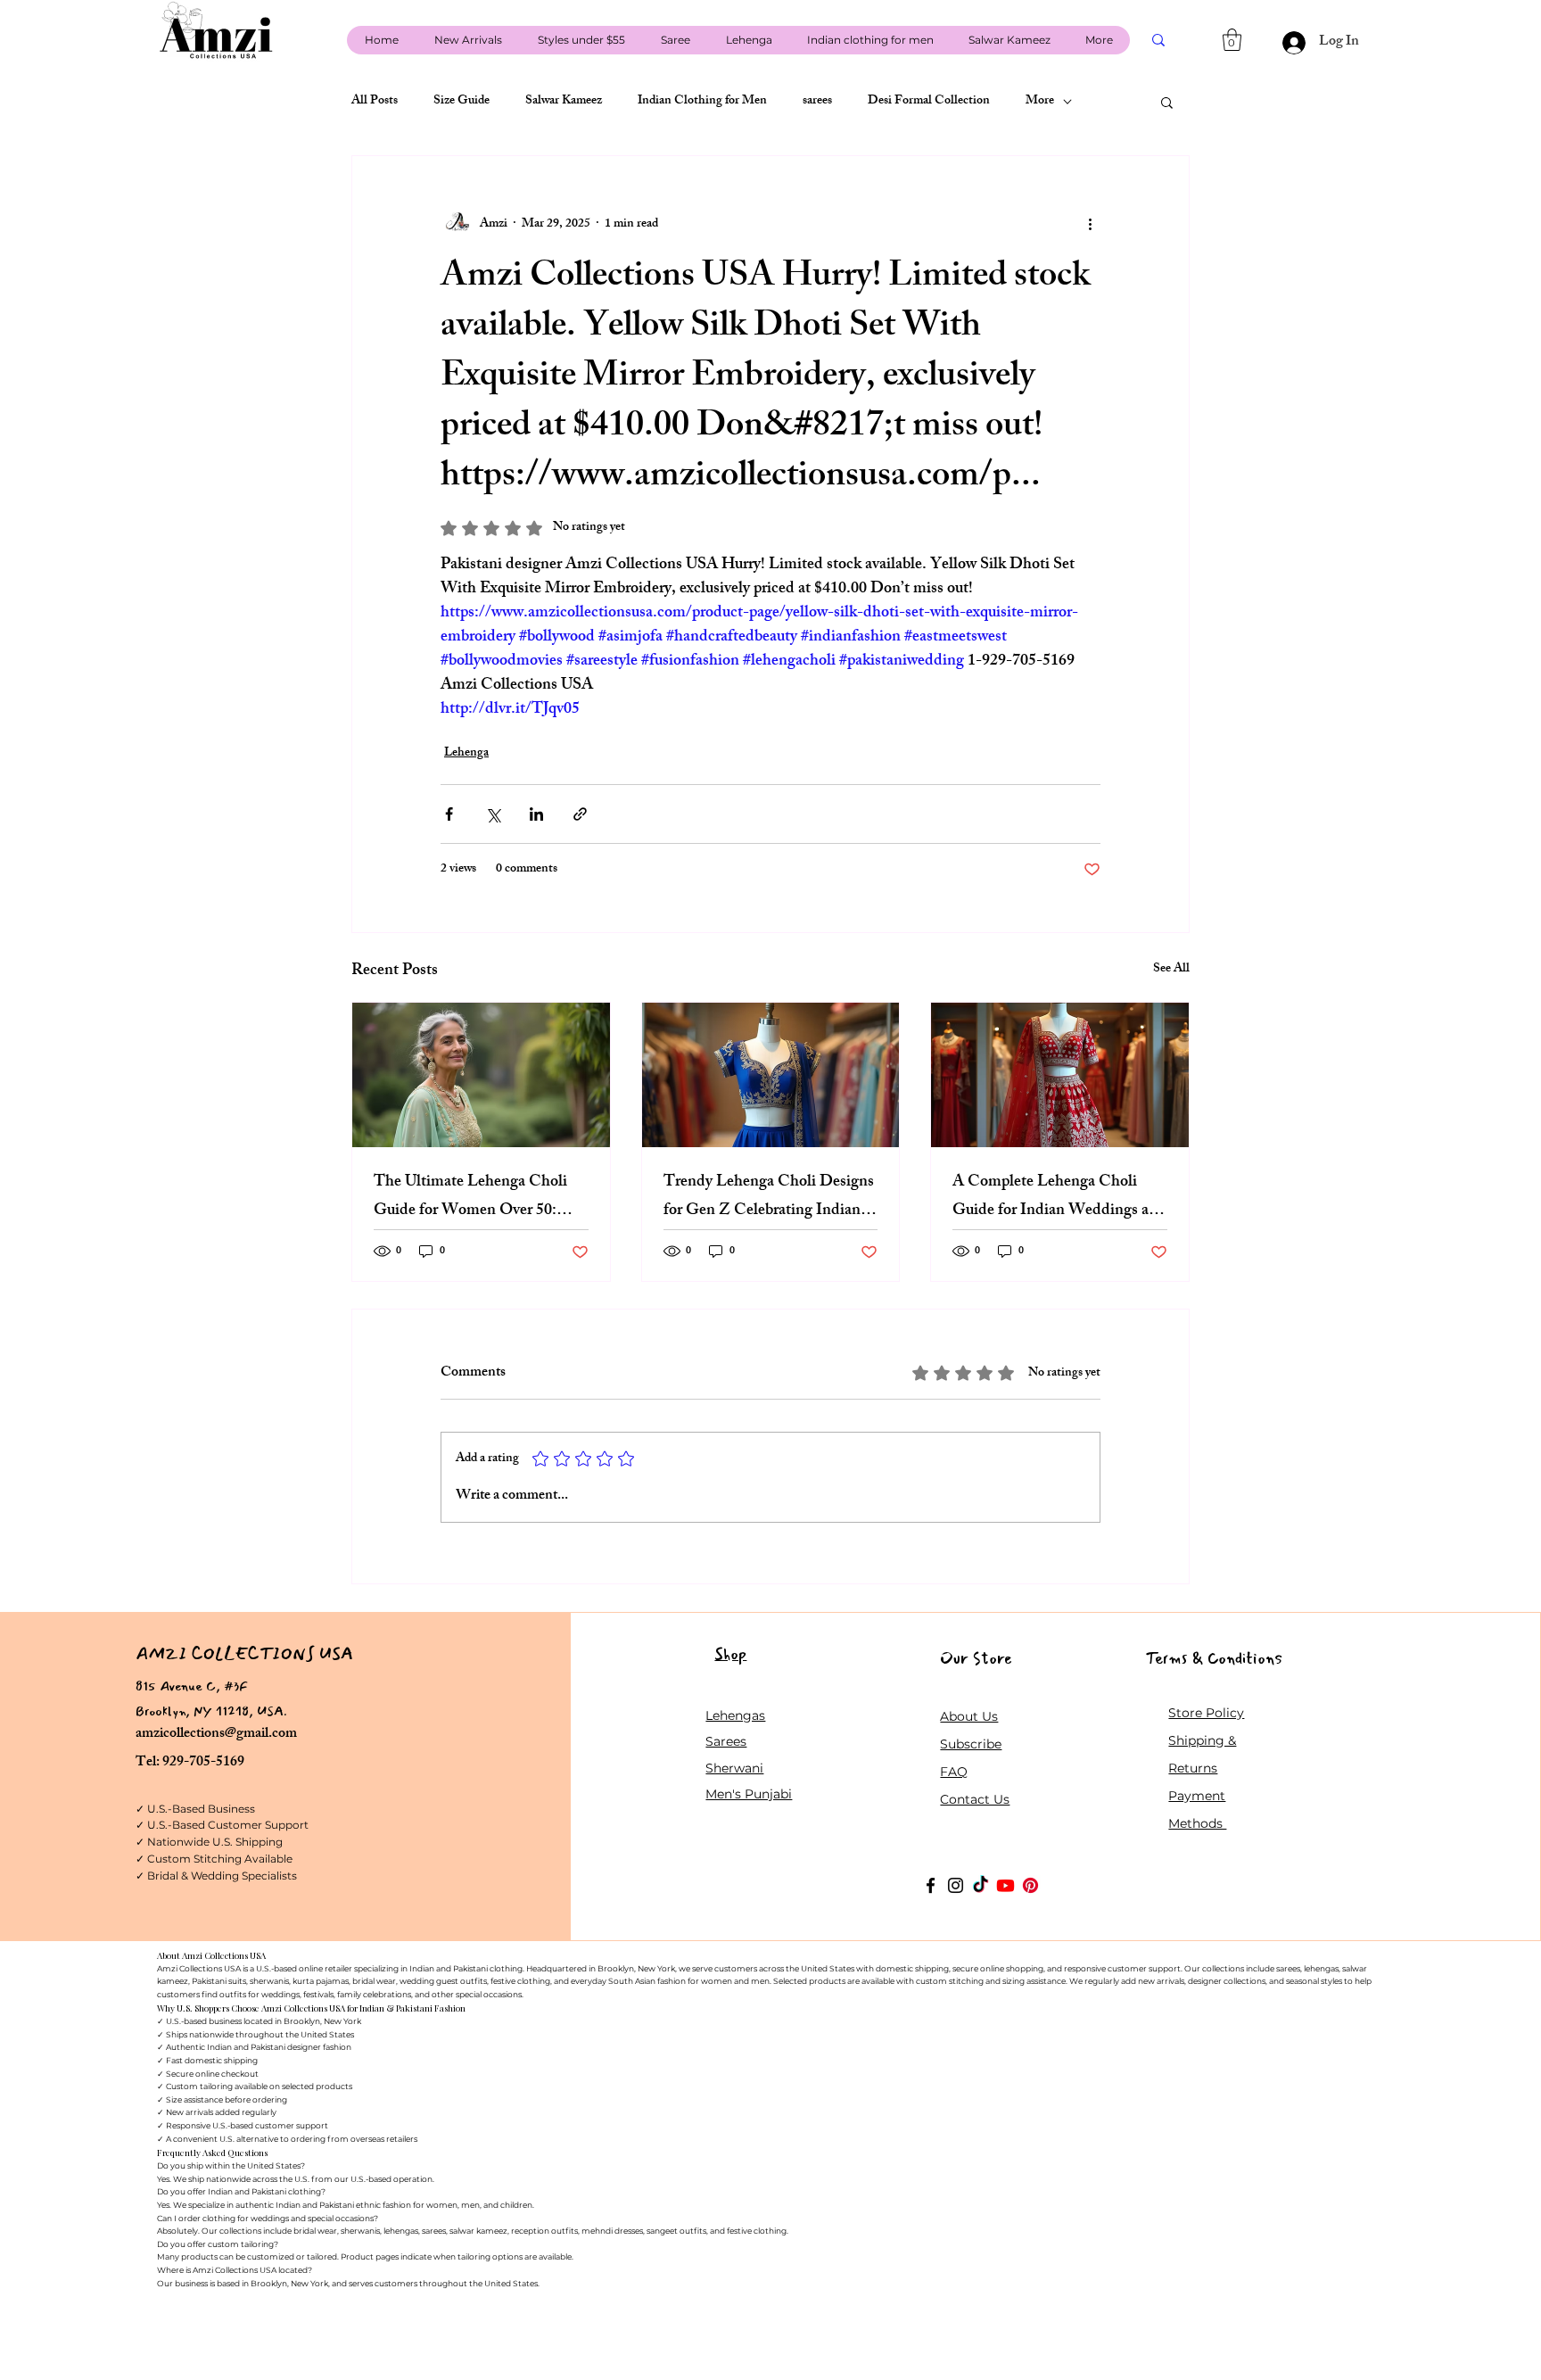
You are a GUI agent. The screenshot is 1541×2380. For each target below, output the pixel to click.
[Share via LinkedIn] (536, 814)
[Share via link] (580, 814)
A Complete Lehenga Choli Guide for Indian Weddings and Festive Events (1059, 1197)
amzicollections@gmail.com (216, 1735)
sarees (817, 102)
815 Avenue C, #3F (192, 1686)
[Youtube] (1005, 1885)
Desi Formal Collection (929, 102)
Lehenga (466, 753)
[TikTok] (981, 1885)
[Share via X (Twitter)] (493, 814)
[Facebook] (931, 1885)
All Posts (375, 102)
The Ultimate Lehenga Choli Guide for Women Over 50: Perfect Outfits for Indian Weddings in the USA (470, 1197)
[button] (1232, 40)
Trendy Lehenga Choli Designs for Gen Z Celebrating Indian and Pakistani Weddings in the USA (769, 1197)
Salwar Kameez (564, 102)
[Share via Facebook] (449, 814)
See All (1171, 970)
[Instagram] (956, 1885)
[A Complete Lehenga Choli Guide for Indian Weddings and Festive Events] (1060, 1075)
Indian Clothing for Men (702, 102)
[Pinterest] (1030, 1885)
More (1040, 102)
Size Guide (461, 102)
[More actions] (1090, 224)
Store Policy (1206, 1713)
